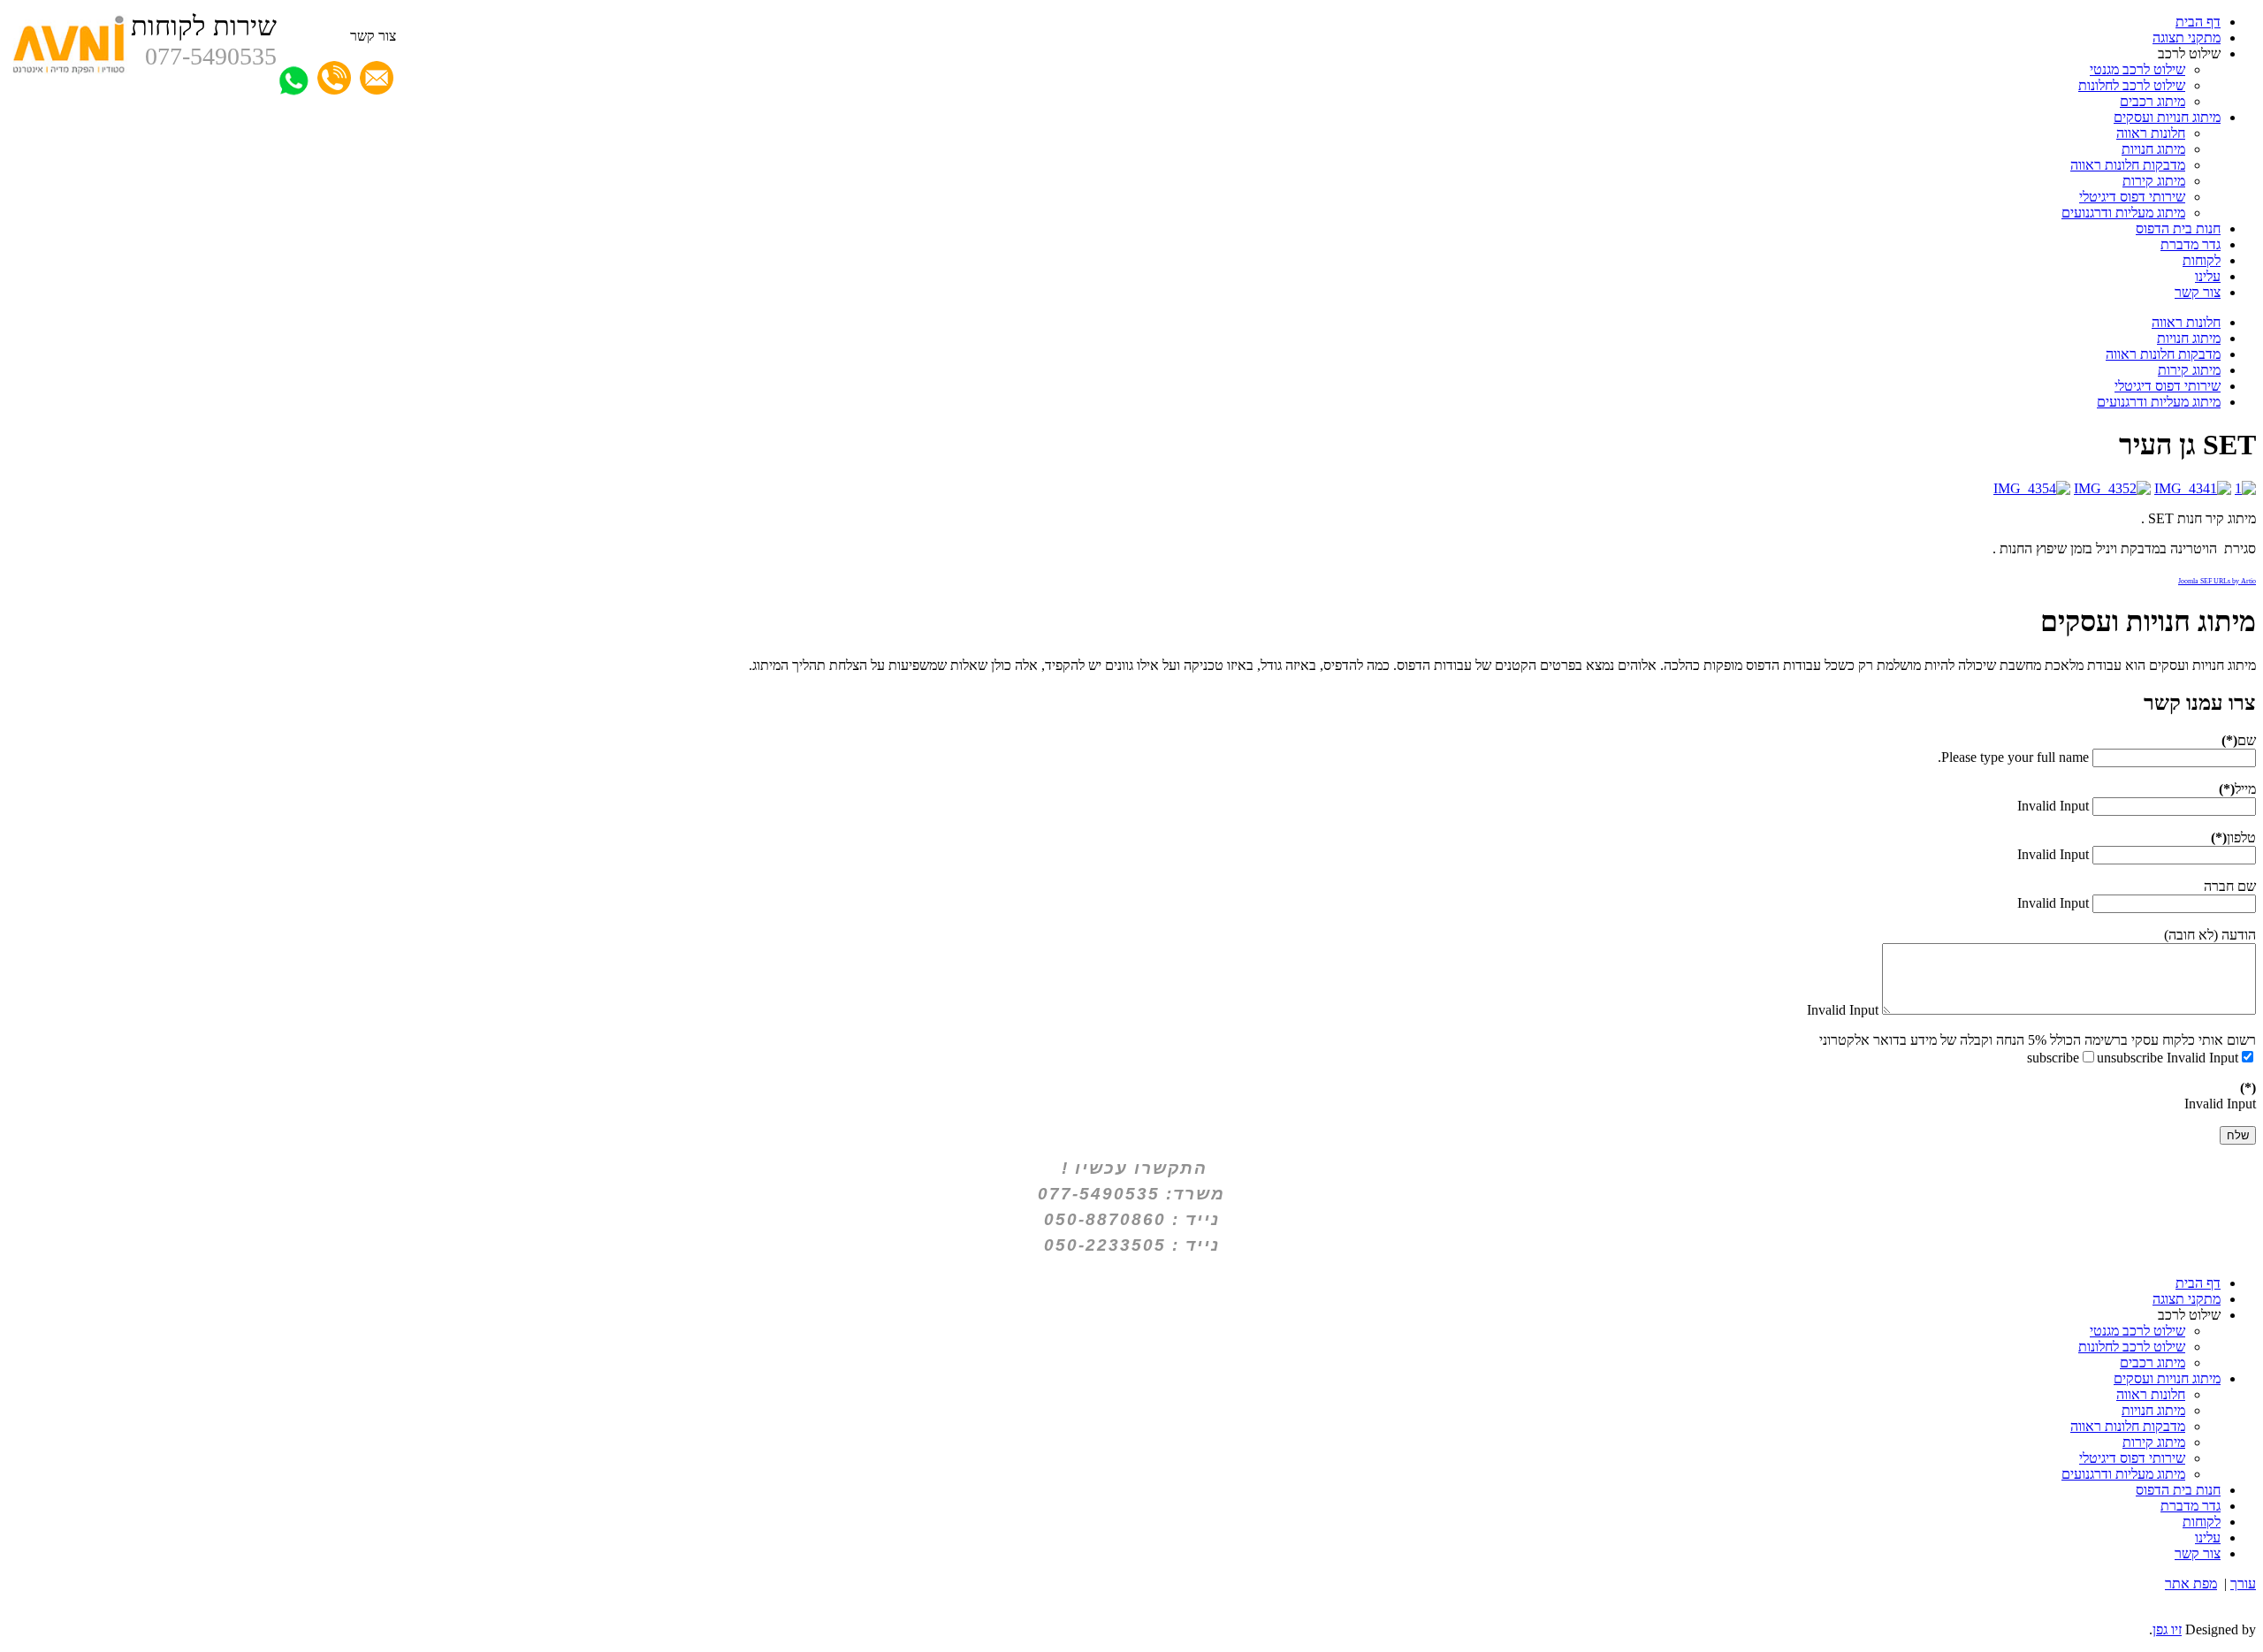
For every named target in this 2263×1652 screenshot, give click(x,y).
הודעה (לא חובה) (2210, 935)
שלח (2238, 1135)
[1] (2245, 488)
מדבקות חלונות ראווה (2128, 165)
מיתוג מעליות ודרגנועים (2123, 213)
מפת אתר (2191, 1583)
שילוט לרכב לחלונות (2132, 85)
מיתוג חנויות (2153, 149)
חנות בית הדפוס (2178, 228)
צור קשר (2198, 292)
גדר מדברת (2191, 244)
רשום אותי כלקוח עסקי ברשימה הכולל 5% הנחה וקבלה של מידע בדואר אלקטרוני (2038, 1040)
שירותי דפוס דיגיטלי (2132, 197)
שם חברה (2230, 886)
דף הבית (2198, 22)
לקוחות (2202, 260)
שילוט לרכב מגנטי (2137, 69)
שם (2239, 740)
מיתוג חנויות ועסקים (2167, 117)
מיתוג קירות (2154, 181)
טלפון (2233, 837)
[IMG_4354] (2032, 488)
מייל (2237, 789)
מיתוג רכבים (2153, 101)
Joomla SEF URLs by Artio (2217, 581)
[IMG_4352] (2112, 488)
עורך (2243, 1583)
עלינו (2208, 276)
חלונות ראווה (2151, 133)
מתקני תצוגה (2187, 38)
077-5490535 (211, 56)
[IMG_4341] (2193, 488)
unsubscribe (2130, 1058)
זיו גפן (2167, 1629)
